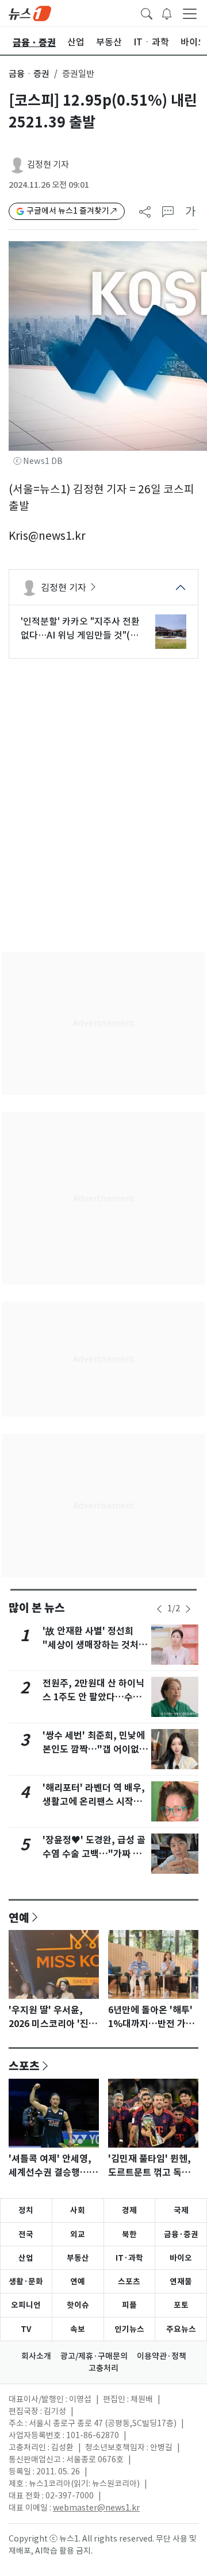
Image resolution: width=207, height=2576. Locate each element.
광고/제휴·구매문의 (94, 2356)
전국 (26, 2234)
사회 (78, 2210)
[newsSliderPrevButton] (159, 1609)
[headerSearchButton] (147, 13)
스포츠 (24, 2066)
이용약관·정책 (162, 2356)
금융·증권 (181, 2234)
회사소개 (36, 2356)
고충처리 (103, 2368)
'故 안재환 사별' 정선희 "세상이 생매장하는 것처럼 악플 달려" (95, 1645)
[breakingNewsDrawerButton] (167, 13)
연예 (19, 1917)
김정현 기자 (48, 165)
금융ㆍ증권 (29, 74)
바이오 (181, 2258)
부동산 (78, 2258)
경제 (129, 2210)
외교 (78, 2234)
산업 (26, 2258)
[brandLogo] (30, 13)
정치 (26, 2210)
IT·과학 (129, 2258)
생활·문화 (26, 2281)
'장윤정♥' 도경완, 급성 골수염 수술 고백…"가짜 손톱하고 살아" (94, 1854)
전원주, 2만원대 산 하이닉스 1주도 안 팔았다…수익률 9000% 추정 (93, 1697)
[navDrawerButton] (190, 13)
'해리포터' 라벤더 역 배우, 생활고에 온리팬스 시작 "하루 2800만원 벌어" (94, 1802)
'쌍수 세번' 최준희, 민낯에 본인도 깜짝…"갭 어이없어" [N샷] (94, 1749)
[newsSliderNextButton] (188, 1609)
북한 (129, 2234)
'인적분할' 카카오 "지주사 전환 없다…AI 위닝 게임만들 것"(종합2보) (80, 629)
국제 (181, 2210)
